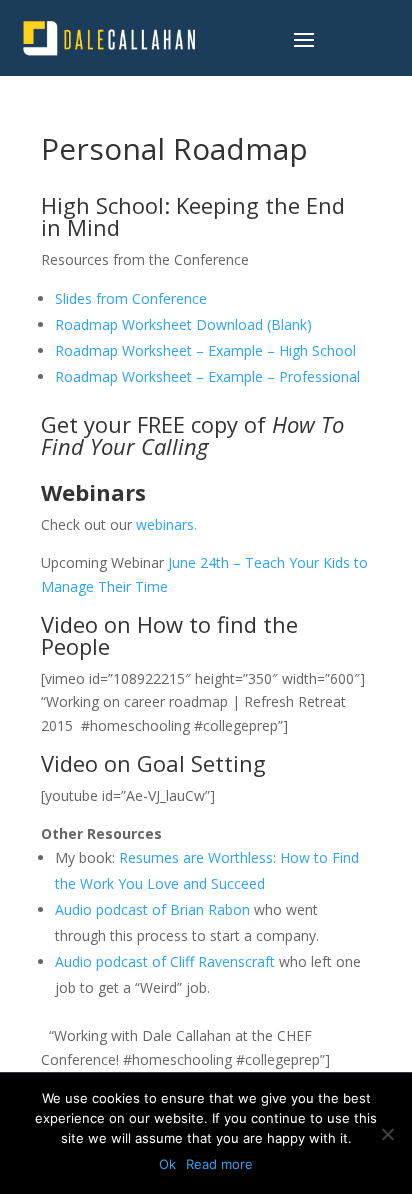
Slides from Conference (131, 298)
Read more (219, 1164)
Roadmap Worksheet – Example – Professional (207, 376)
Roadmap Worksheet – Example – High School (205, 350)
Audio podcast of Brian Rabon (152, 909)
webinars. (168, 524)
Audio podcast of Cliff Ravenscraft (165, 961)
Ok (167, 1164)
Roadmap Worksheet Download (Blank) (183, 324)
